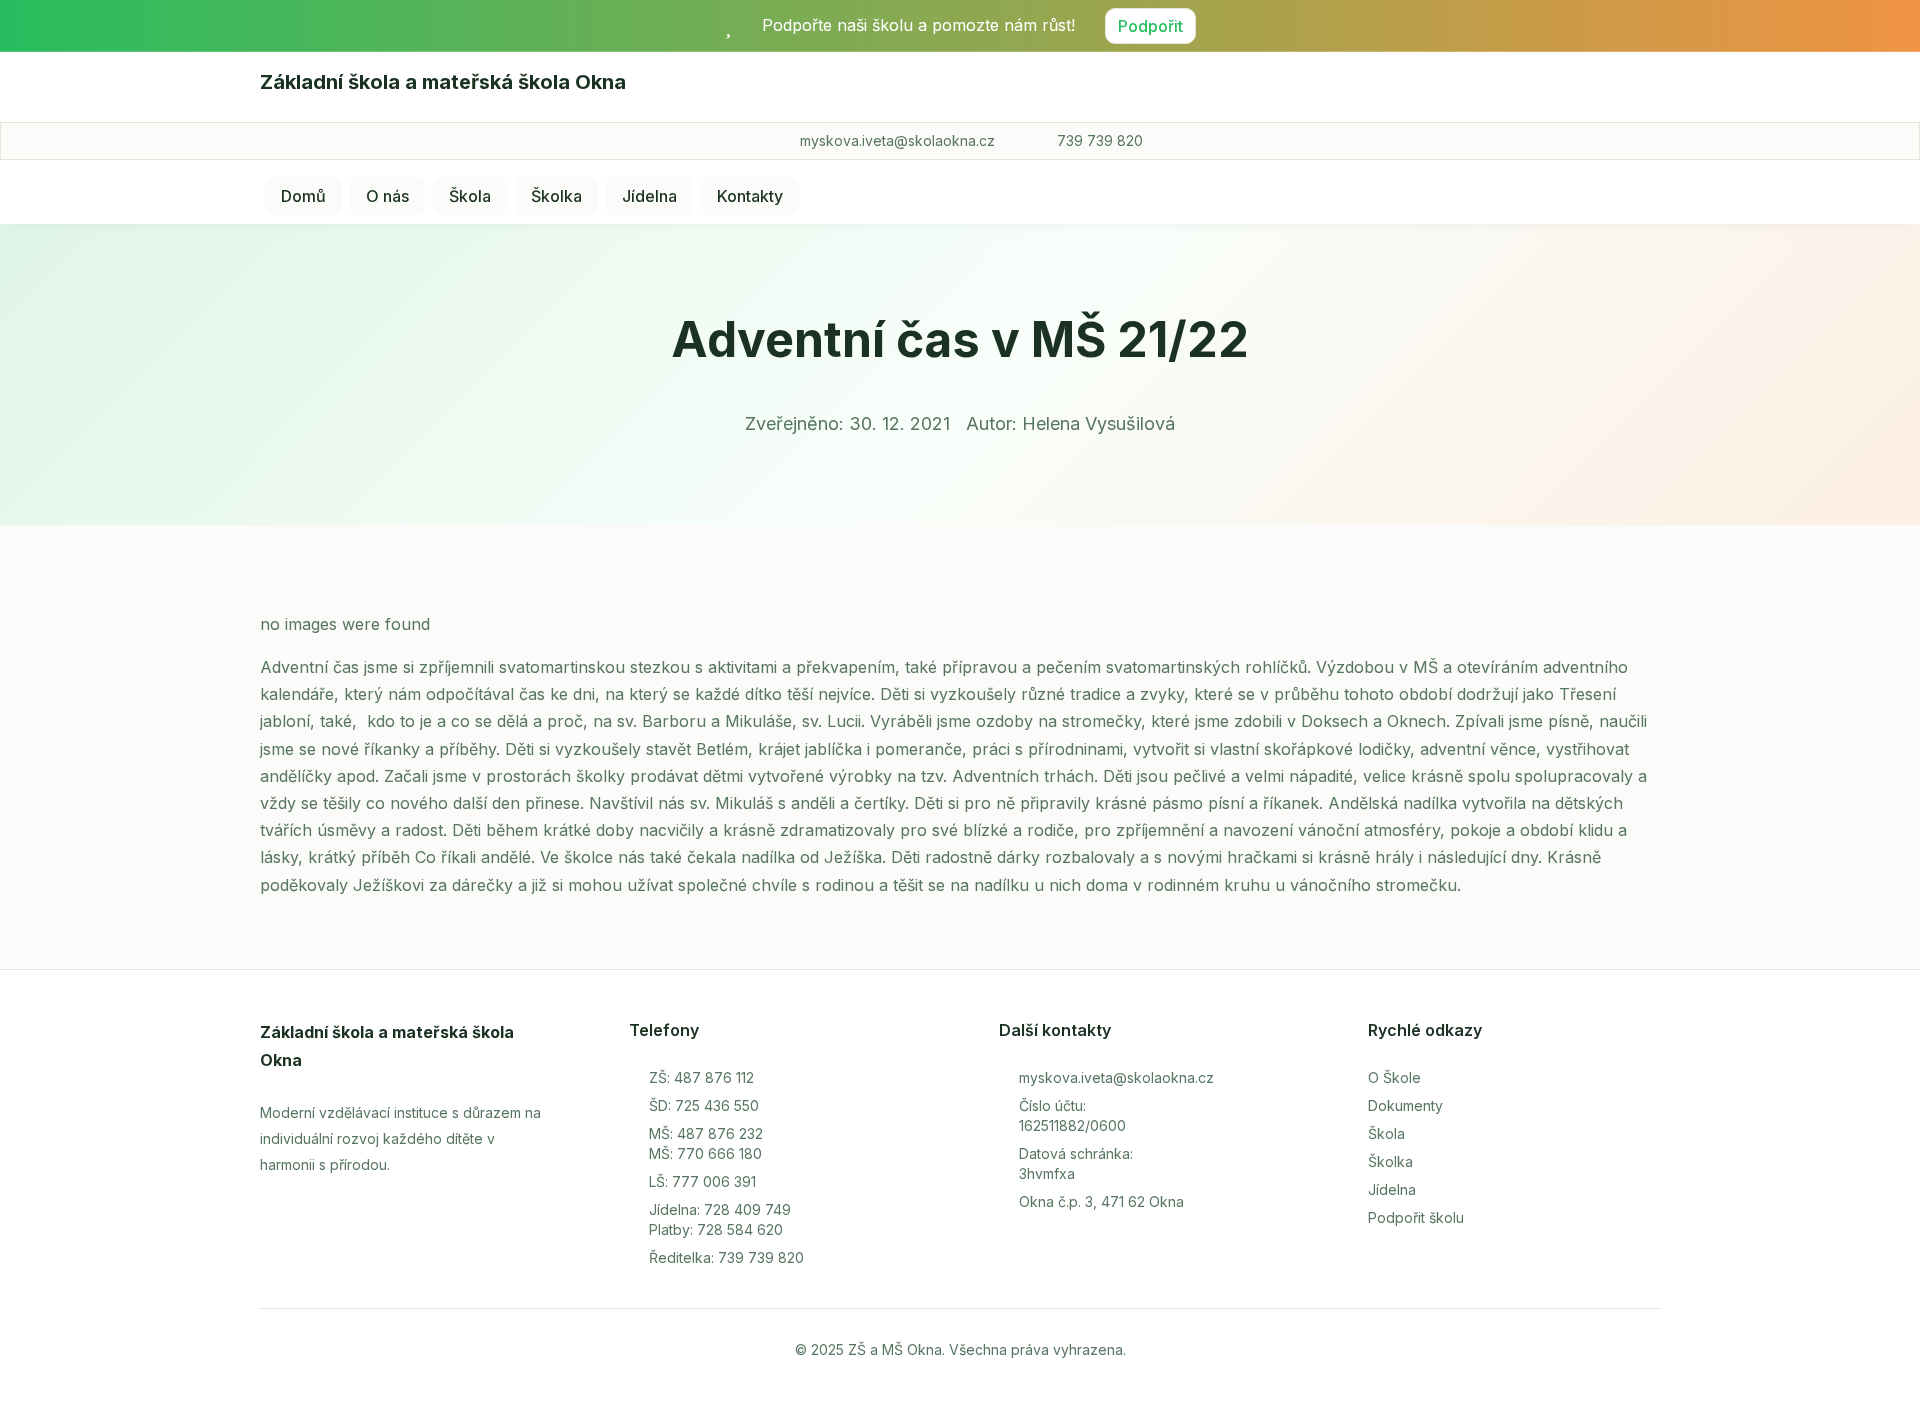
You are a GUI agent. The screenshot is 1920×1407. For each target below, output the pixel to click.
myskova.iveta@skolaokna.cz (897, 140)
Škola (470, 196)
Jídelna (649, 196)
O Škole (1394, 1077)
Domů (303, 196)
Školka (556, 196)
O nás (387, 196)
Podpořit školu (1416, 1217)
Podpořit (1150, 26)
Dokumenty (1405, 1105)
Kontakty (750, 196)
